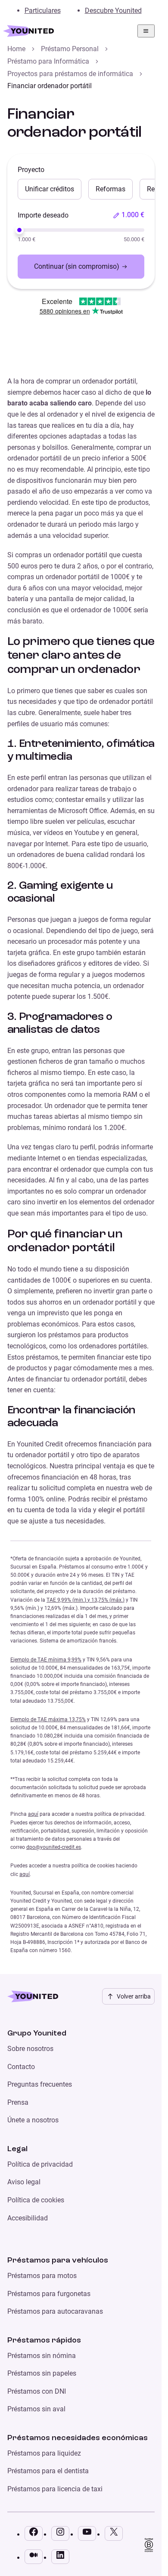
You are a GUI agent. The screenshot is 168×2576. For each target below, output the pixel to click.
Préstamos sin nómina (42, 2356)
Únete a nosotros (33, 2120)
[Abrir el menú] (146, 31)
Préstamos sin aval (36, 2409)
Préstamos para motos (42, 2276)
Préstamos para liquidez (44, 2453)
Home (16, 49)
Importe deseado (43, 215)
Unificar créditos (50, 189)
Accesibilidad (28, 2218)
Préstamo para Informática (48, 61)
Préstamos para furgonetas (49, 2294)
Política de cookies (36, 2200)
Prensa (18, 2102)
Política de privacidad (40, 2164)
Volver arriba (134, 1996)
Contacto (21, 2067)
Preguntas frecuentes (40, 2084)
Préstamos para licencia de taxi (55, 2489)
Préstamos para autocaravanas (55, 2311)
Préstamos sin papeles (42, 2373)
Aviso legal (24, 2182)
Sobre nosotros (30, 2049)
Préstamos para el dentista (48, 2471)
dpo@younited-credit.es (54, 1847)
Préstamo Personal (70, 49)
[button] (129, 215)
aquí (33, 1814)
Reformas (110, 189)
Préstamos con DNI (37, 2391)
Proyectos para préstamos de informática (70, 74)
